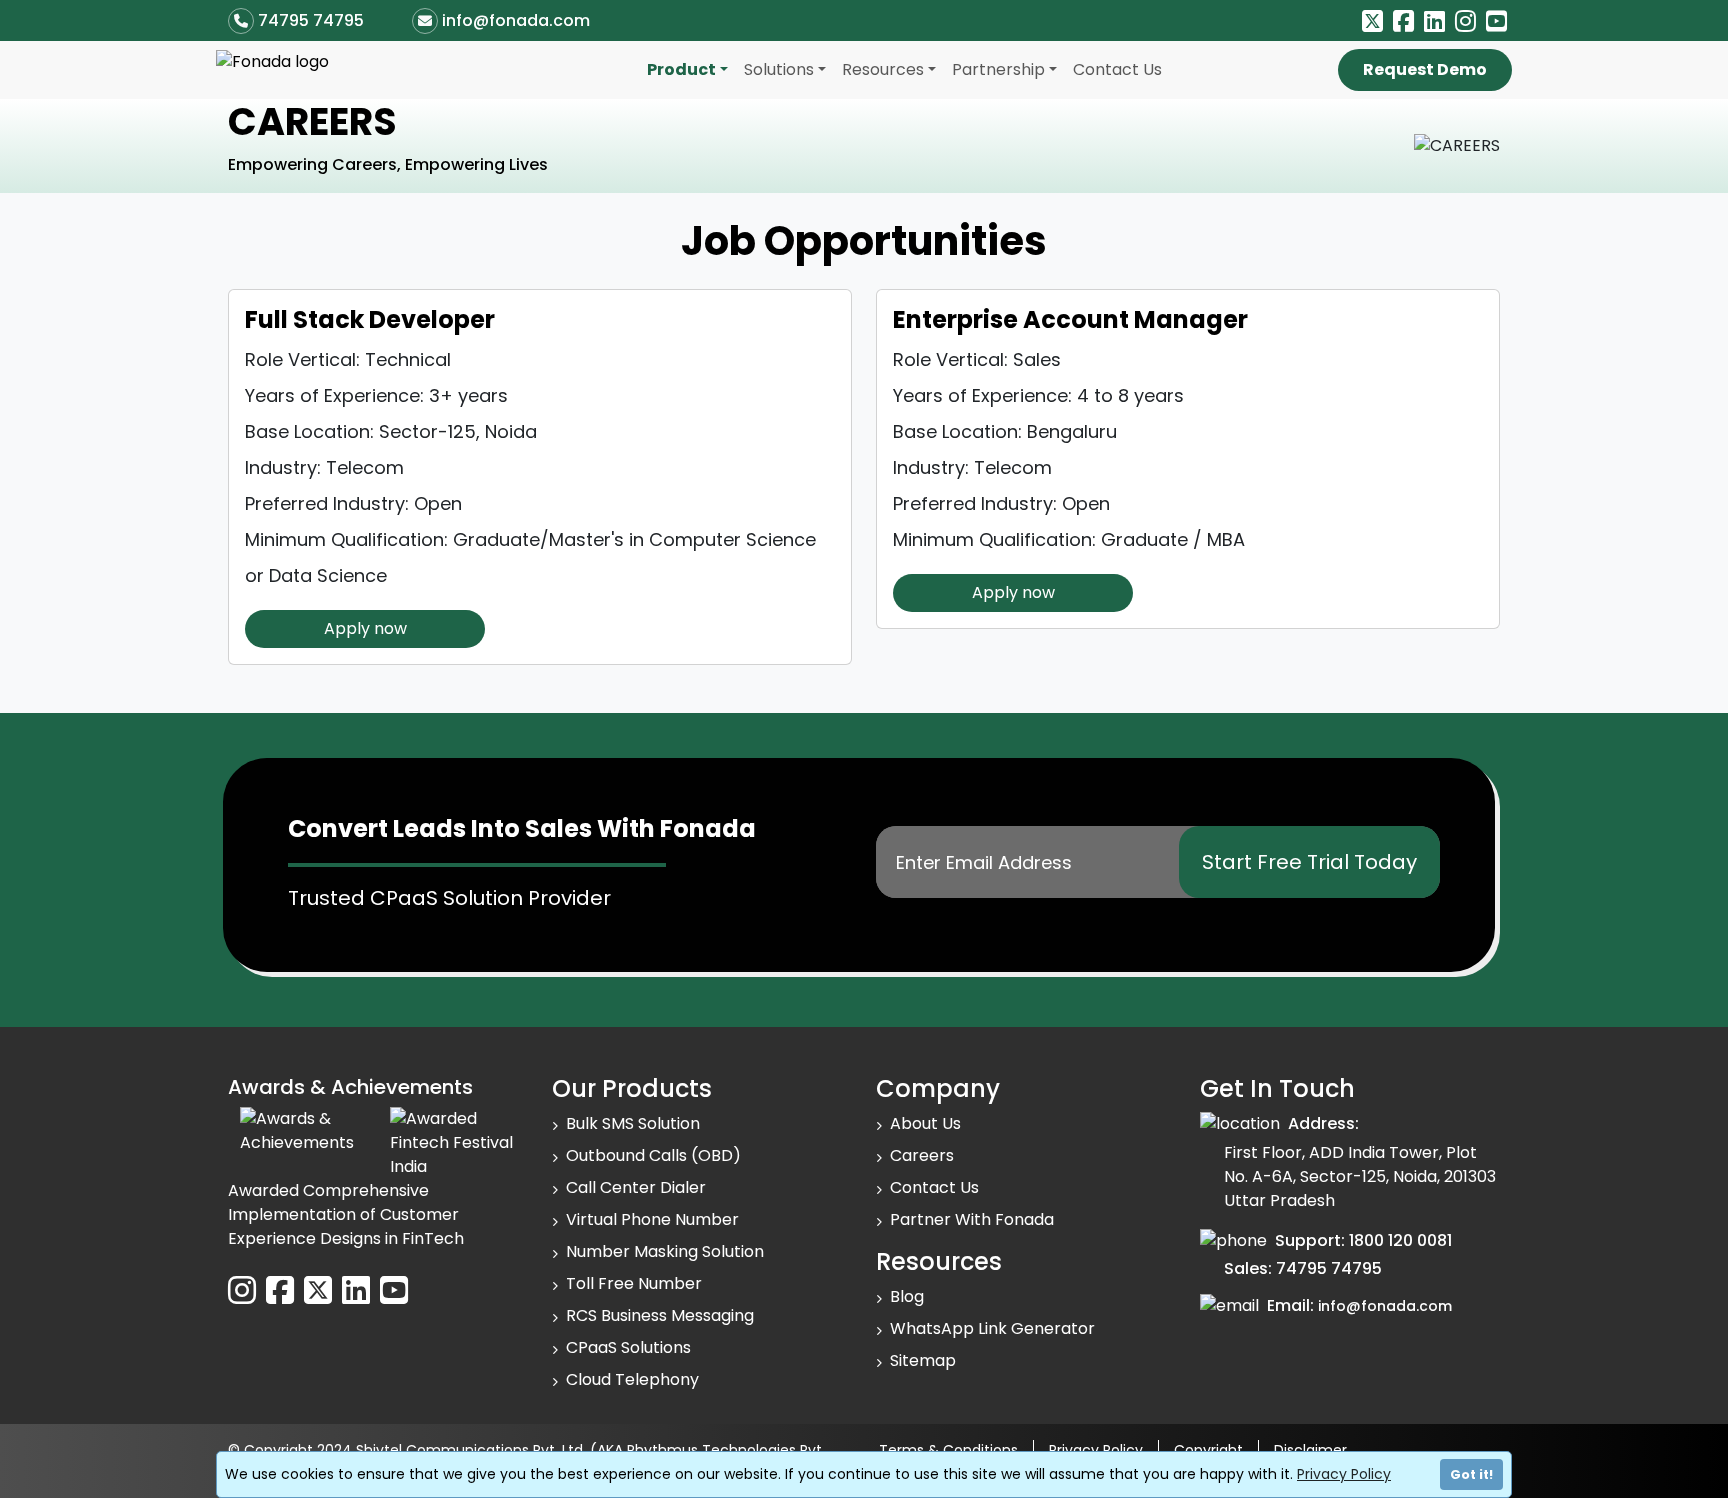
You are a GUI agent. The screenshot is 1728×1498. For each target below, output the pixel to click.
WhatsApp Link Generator (992, 1328)
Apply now (365, 628)
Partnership (998, 69)
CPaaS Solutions (628, 1347)
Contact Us (1117, 69)
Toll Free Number (634, 1283)
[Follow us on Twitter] (1372, 22)
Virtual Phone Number (652, 1219)
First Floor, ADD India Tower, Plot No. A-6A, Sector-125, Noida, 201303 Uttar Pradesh (1360, 1176)
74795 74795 (311, 20)
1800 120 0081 (1400, 1240)
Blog (907, 1296)
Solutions (779, 69)
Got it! (1471, 1474)
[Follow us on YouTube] (1496, 22)
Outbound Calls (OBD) (653, 1155)
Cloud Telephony (632, 1379)
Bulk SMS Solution (633, 1123)
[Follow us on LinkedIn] (1434, 22)
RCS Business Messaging (660, 1315)
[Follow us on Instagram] (1465, 22)
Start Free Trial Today (1309, 862)
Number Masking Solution (665, 1251)
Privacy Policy (1344, 1474)
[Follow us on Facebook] (1403, 22)
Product (681, 69)
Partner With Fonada (972, 1219)
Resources (883, 69)
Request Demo (1425, 69)
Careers (922, 1155)
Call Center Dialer (636, 1187)
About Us (925, 1123)
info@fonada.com (516, 20)
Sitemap (923, 1360)
